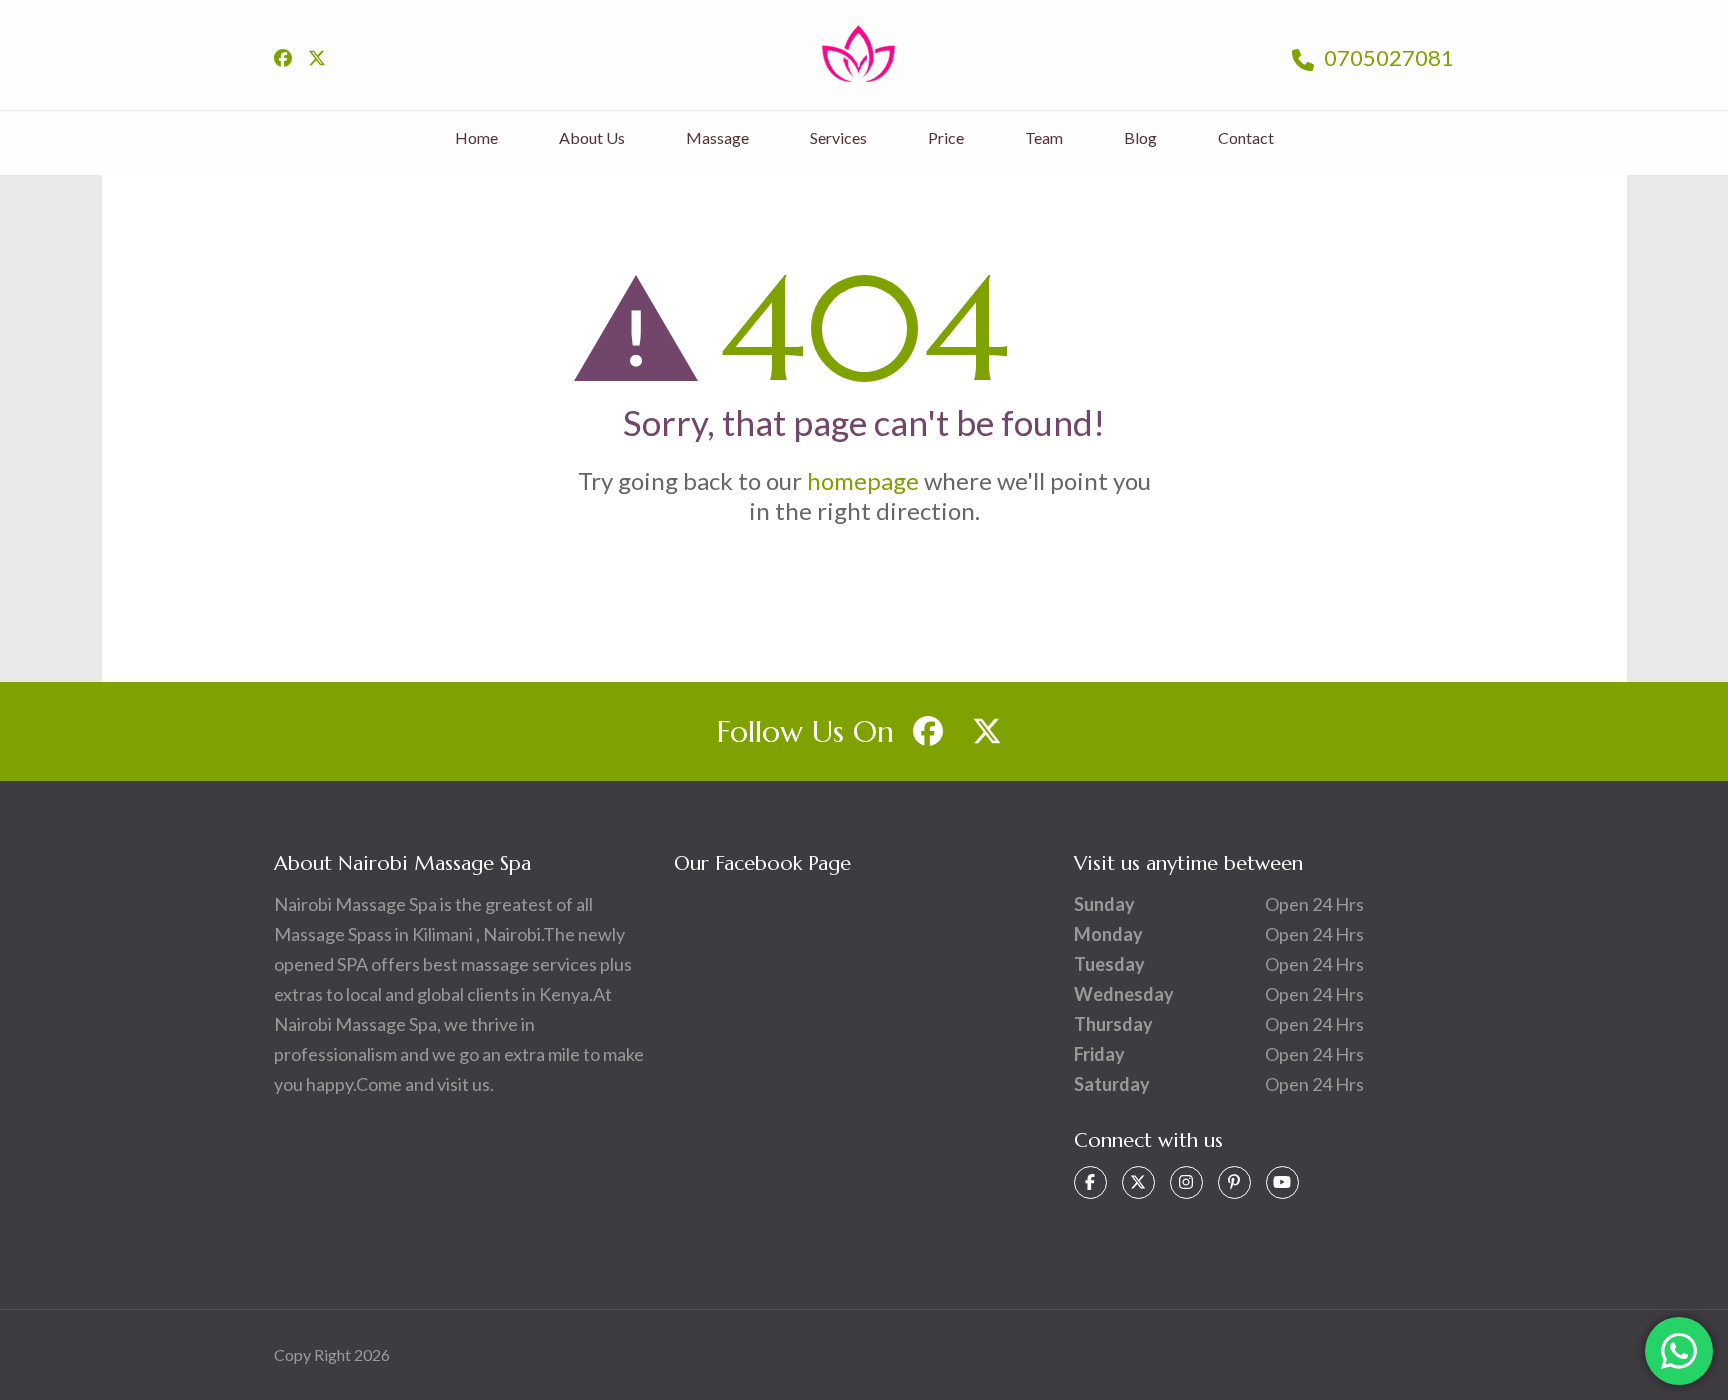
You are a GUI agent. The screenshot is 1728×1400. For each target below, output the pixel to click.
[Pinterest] (1234, 1182)
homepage (863, 480)
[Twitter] (1138, 1182)
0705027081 (1387, 57)
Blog (1140, 137)
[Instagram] (1186, 1182)
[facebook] (283, 58)
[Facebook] (1090, 1182)
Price (946, 137)
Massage (717, 137)
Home (476, 137)
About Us (592, 137)
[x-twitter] (317, 58)
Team (1044, 137)
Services (838, 137)
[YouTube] (1282, 1182)
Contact (1246, 137)
